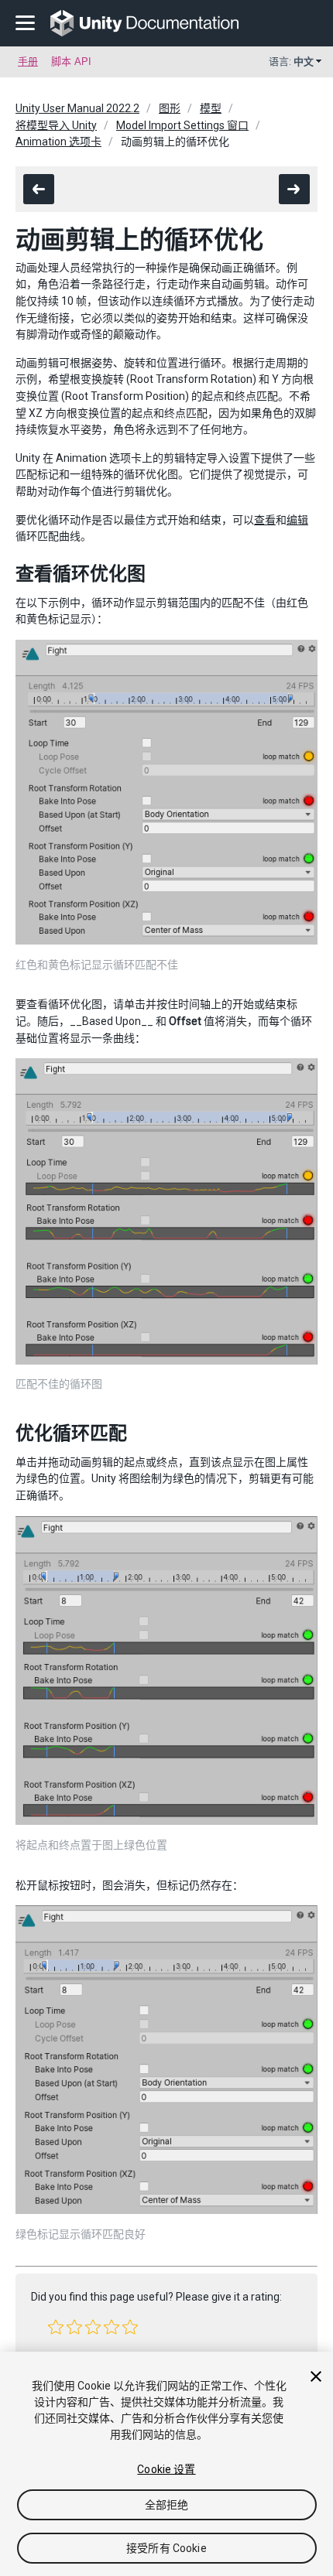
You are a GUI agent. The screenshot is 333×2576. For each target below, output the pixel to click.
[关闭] (316, 2376)
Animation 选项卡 (58, 142)
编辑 (297, 520)
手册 (28, 61)
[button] (56, 2327)
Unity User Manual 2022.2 (77, 108)
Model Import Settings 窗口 (182, 125)
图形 (170, 108)
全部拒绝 (167, 2505)
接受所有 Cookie (166, 2548)
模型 (211, 108)
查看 (265, 520)
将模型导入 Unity (56, 125)
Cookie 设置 (166, 2469)
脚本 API (71, 61)
